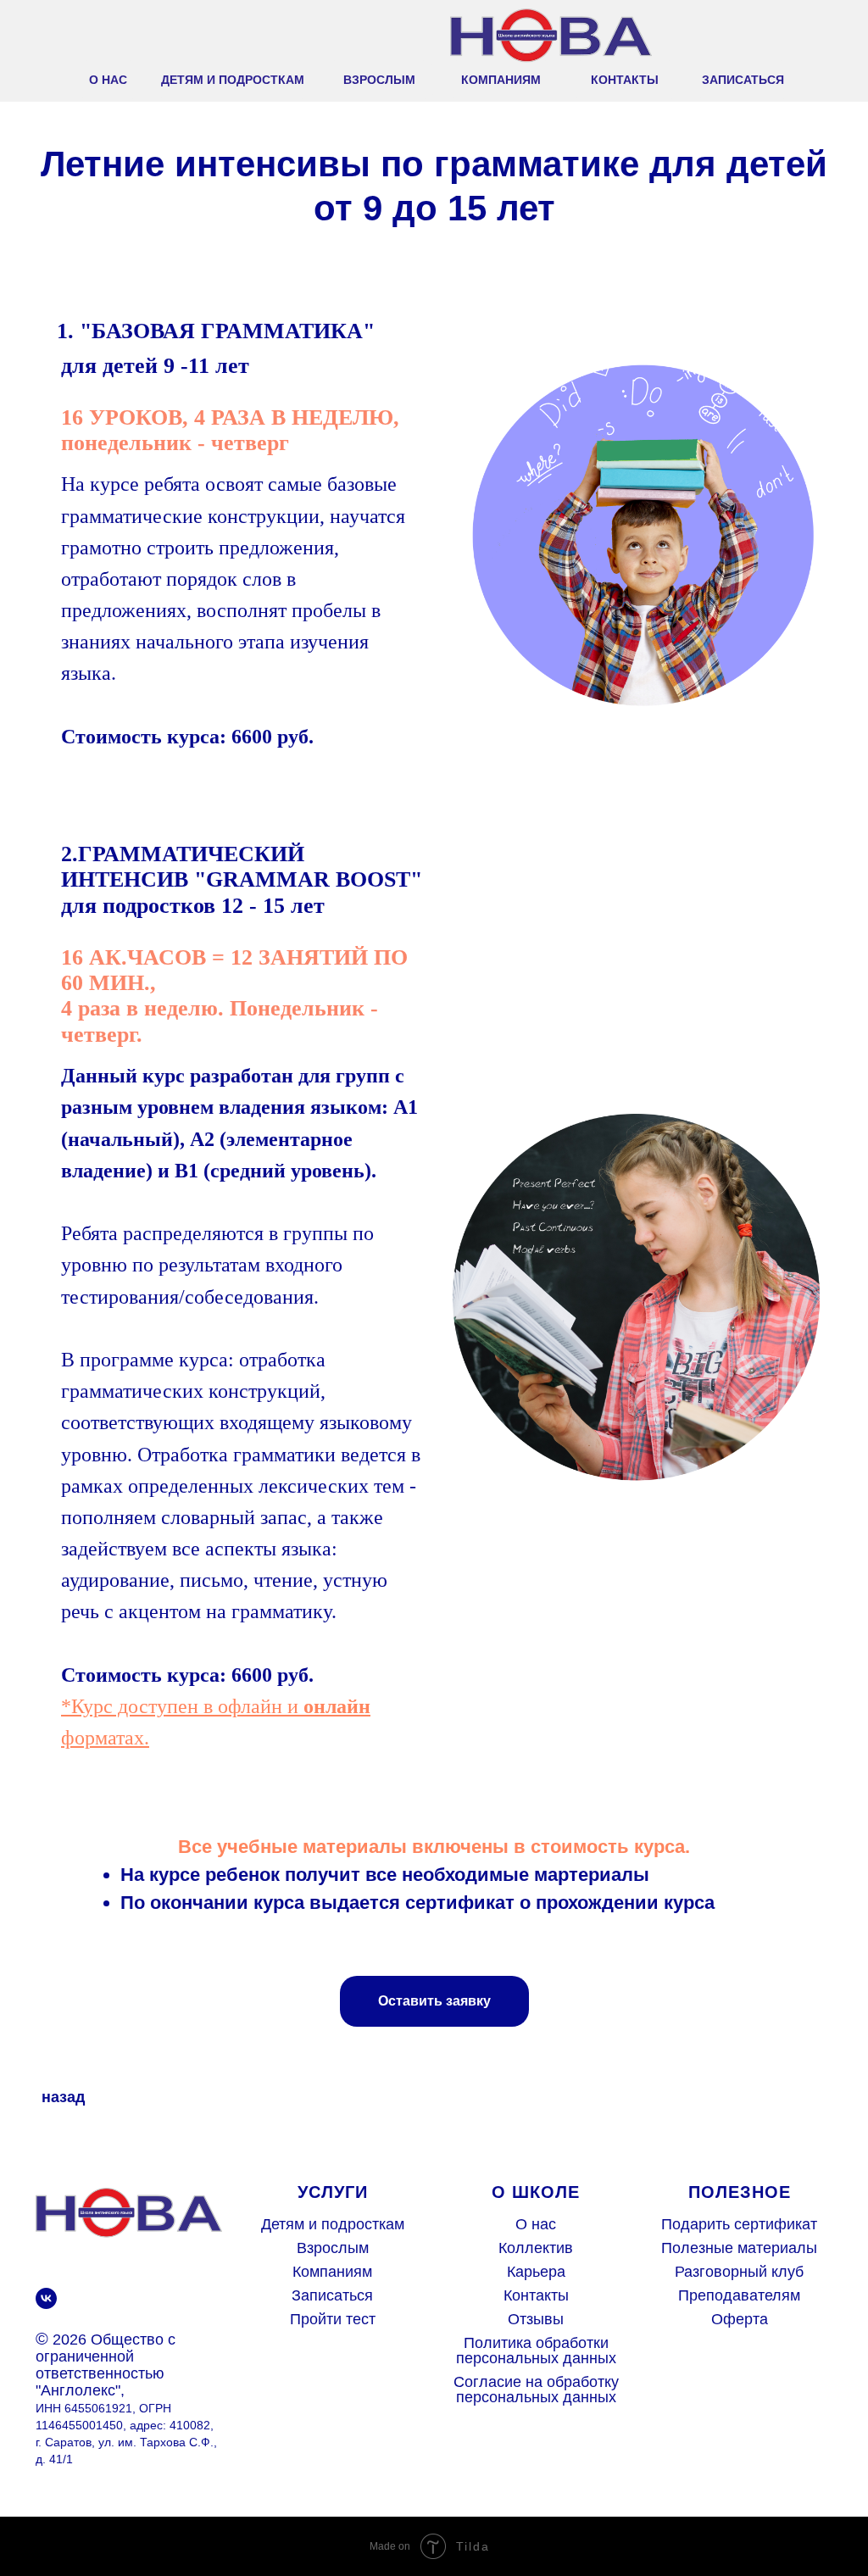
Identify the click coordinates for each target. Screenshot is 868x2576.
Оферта (740, 2319)
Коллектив (536, 2248)
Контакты (536, 2295)
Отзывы (536, 2319)
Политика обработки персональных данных (536, 2351)
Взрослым (333, 2248)
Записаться (332, 2295)
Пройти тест (333, 2319)
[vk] (46, 2298)
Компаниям (332, 2272)
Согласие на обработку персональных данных (536, 2390)
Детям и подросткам (333, 2224)
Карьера (536, 2272)
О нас (536, 2224)
